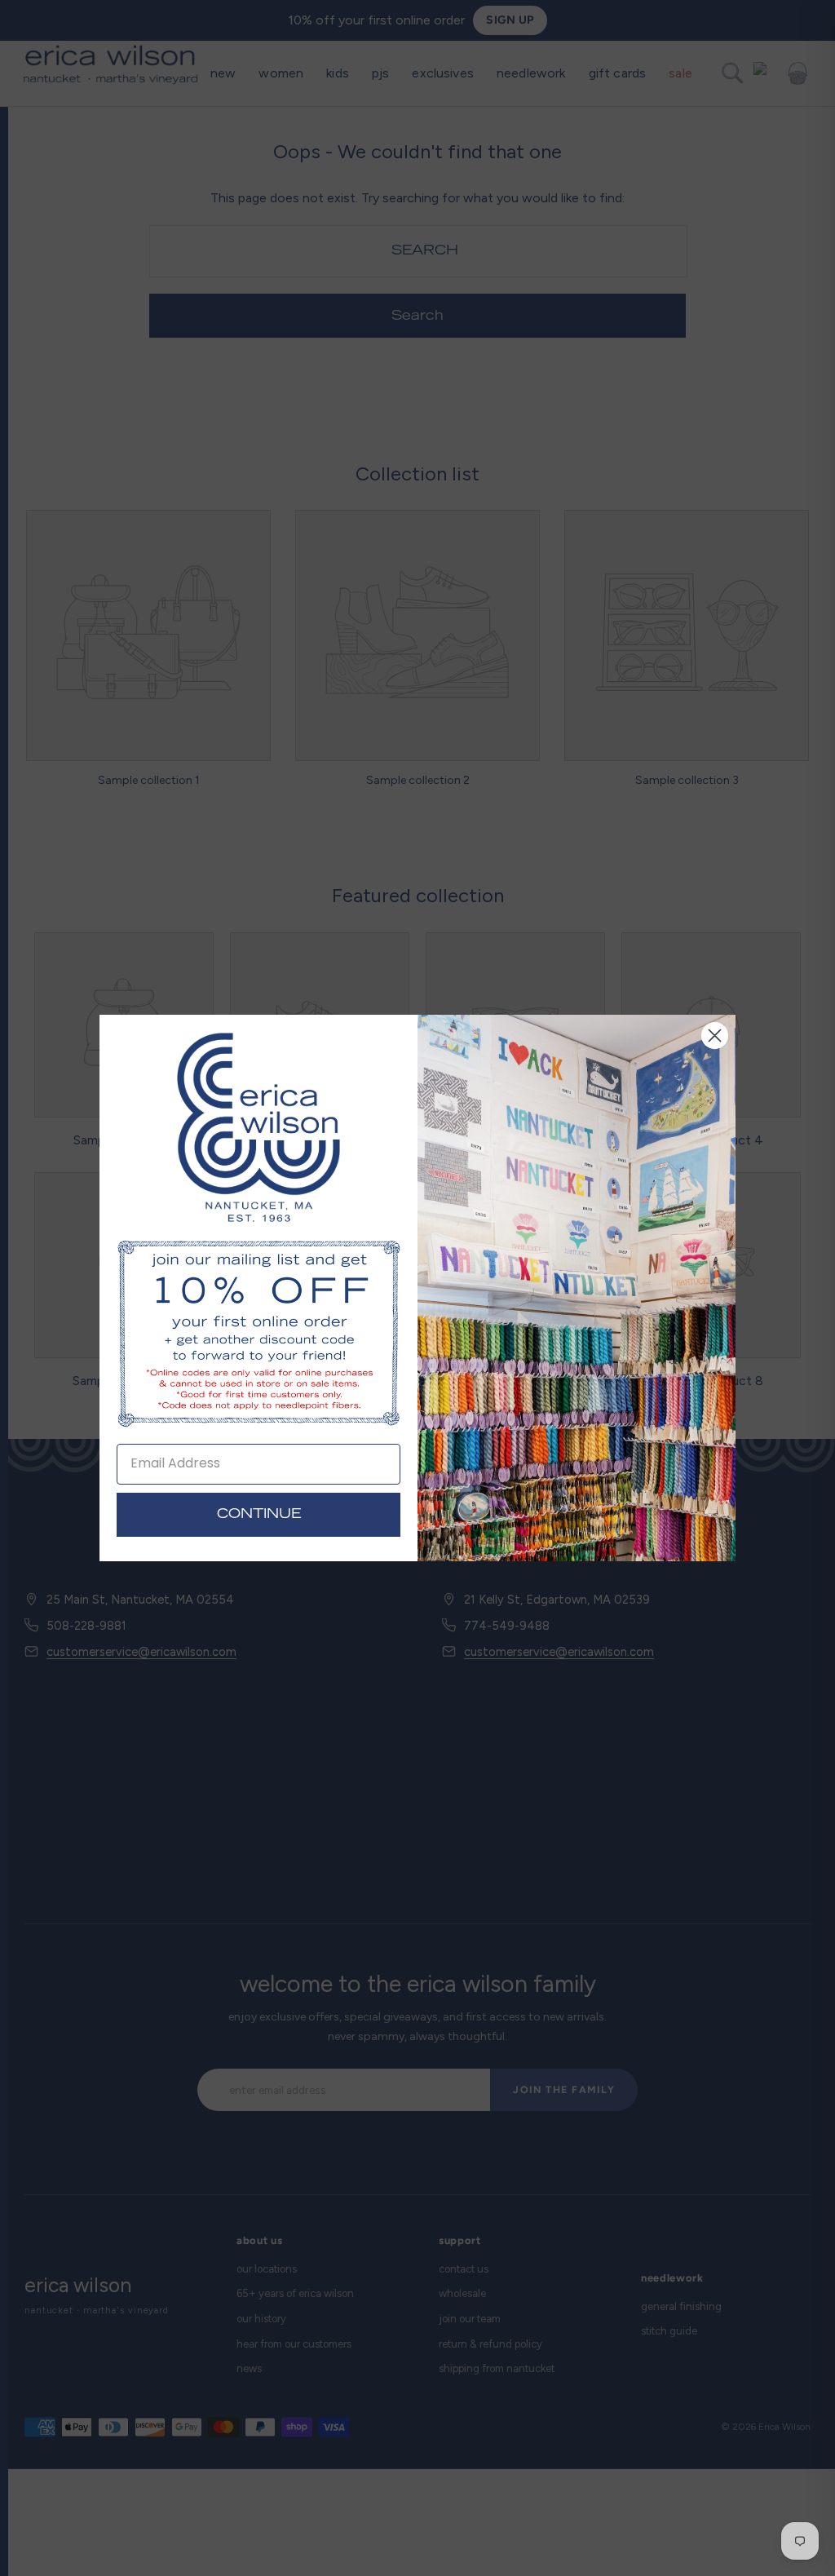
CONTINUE (259, 1515)
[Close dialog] (715, 1036)
